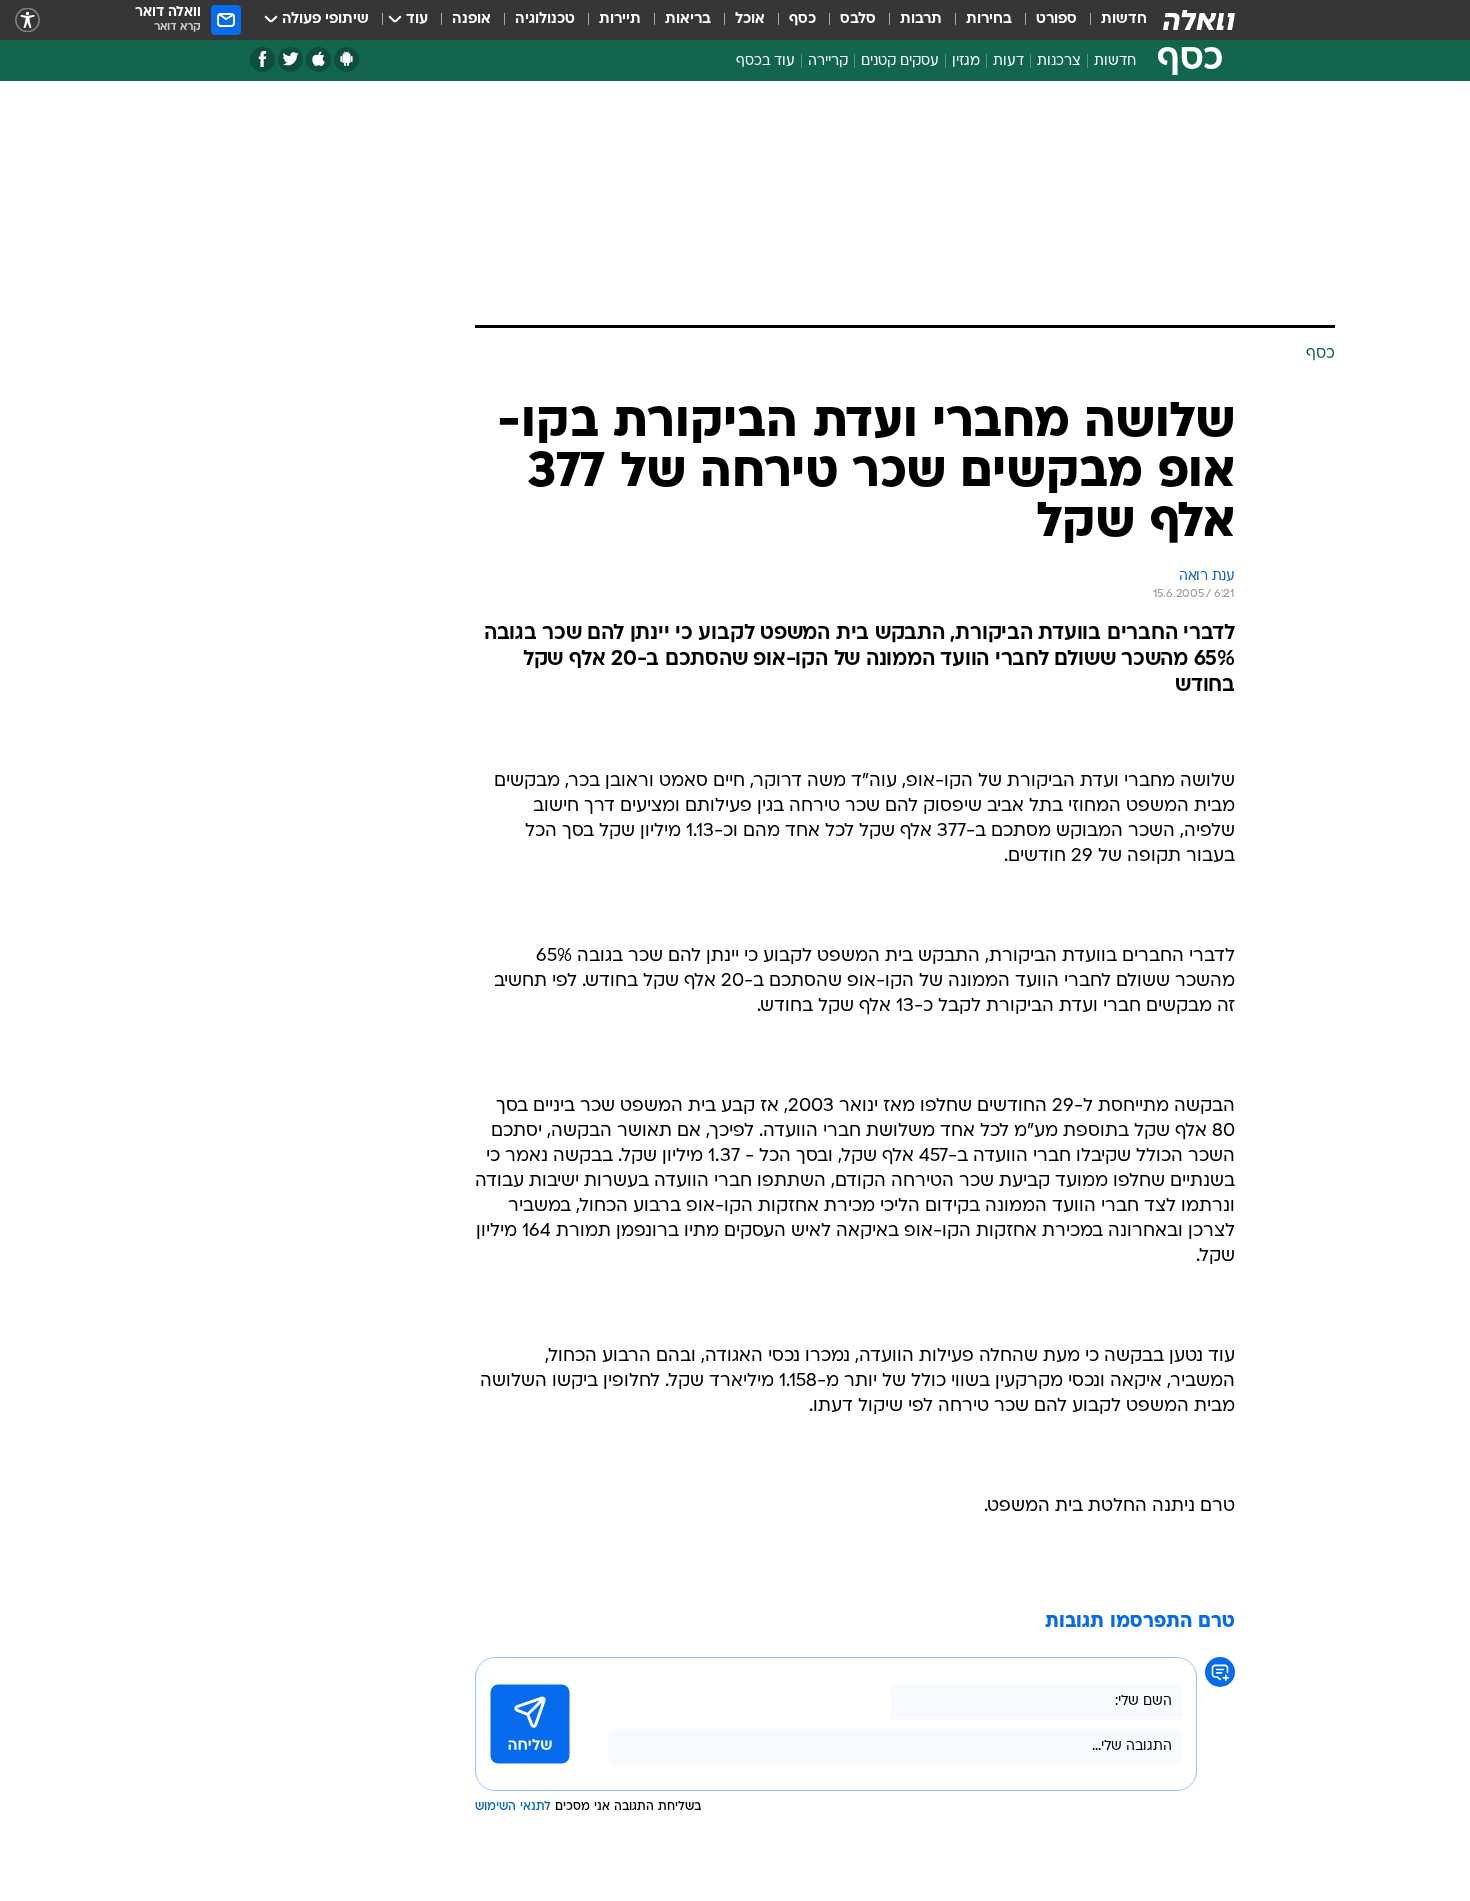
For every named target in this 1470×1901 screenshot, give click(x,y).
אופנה (471, 19)
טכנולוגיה (545, 19)
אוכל (750, 19)
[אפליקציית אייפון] (318, 59)
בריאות (688, 19)
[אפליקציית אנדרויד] (346, 59)
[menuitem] (1112, 20)
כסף (802, 19)
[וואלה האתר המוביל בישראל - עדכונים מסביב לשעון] (1199, 20)
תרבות (921, 19)
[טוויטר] (290, 59)
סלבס (858, 19)
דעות (1008, 61)
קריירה (828, 61)
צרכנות (1059, 61)
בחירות (989, 19)
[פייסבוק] (262, 59)
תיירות (620, 19)
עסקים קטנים (900, 61)
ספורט (1056, 19)
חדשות (1124, 19)
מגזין (966, 61)
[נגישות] (27, 20)
